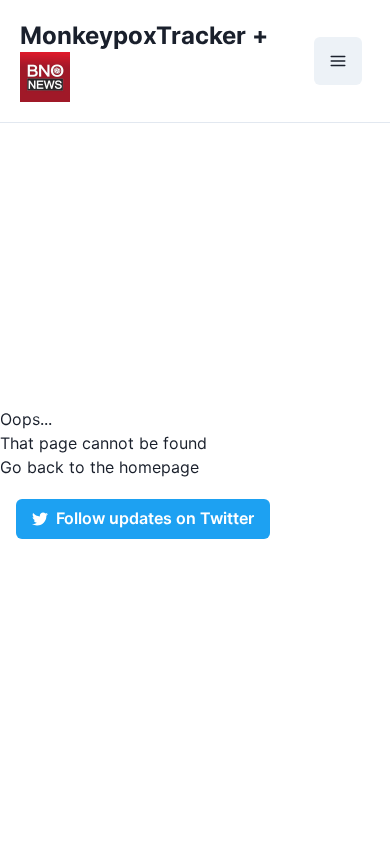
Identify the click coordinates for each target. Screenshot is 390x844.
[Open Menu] (338, 61)
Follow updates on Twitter (155, 518)
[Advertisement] (195, 265)
